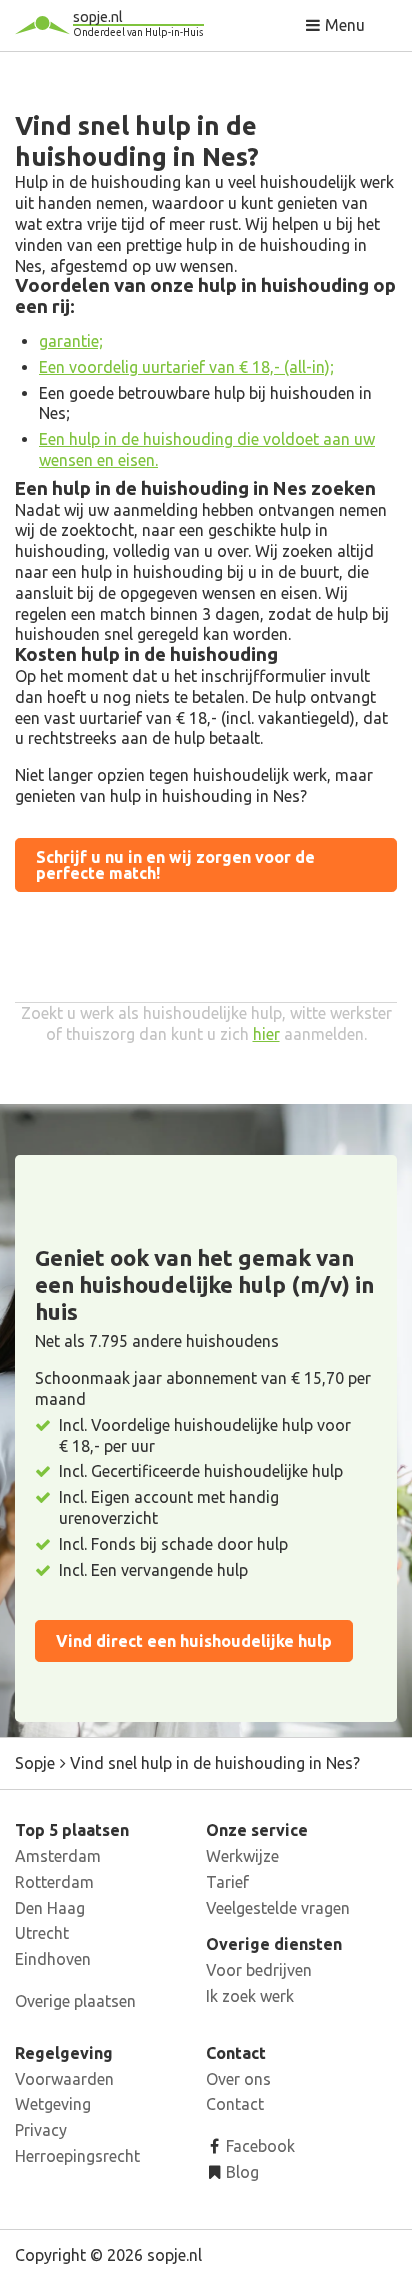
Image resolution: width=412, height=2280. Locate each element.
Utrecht (42, 1933)
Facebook (258, 2146)
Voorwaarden (64, 2079)
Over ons (238, 2079)
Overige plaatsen (75, 2001)
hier (266, 1034)
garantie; (71, 341)
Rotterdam (54, 1882)
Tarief (227, 1882)
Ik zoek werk (250, 1996)
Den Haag (50, 1908)
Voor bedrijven (259, 1970)
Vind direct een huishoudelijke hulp (194, 1641)
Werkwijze (242, 1856)
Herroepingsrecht (77, 2156)
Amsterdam (58, 1856)
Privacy (41, 2130)
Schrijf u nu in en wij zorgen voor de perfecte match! (175, 865)
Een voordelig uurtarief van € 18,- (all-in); (186, 367)
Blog (240, 2172)
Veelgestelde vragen (278, 1908)
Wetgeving (53, 2104)
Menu (343, 25)
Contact (235, 2104)
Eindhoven (53, 1959)
